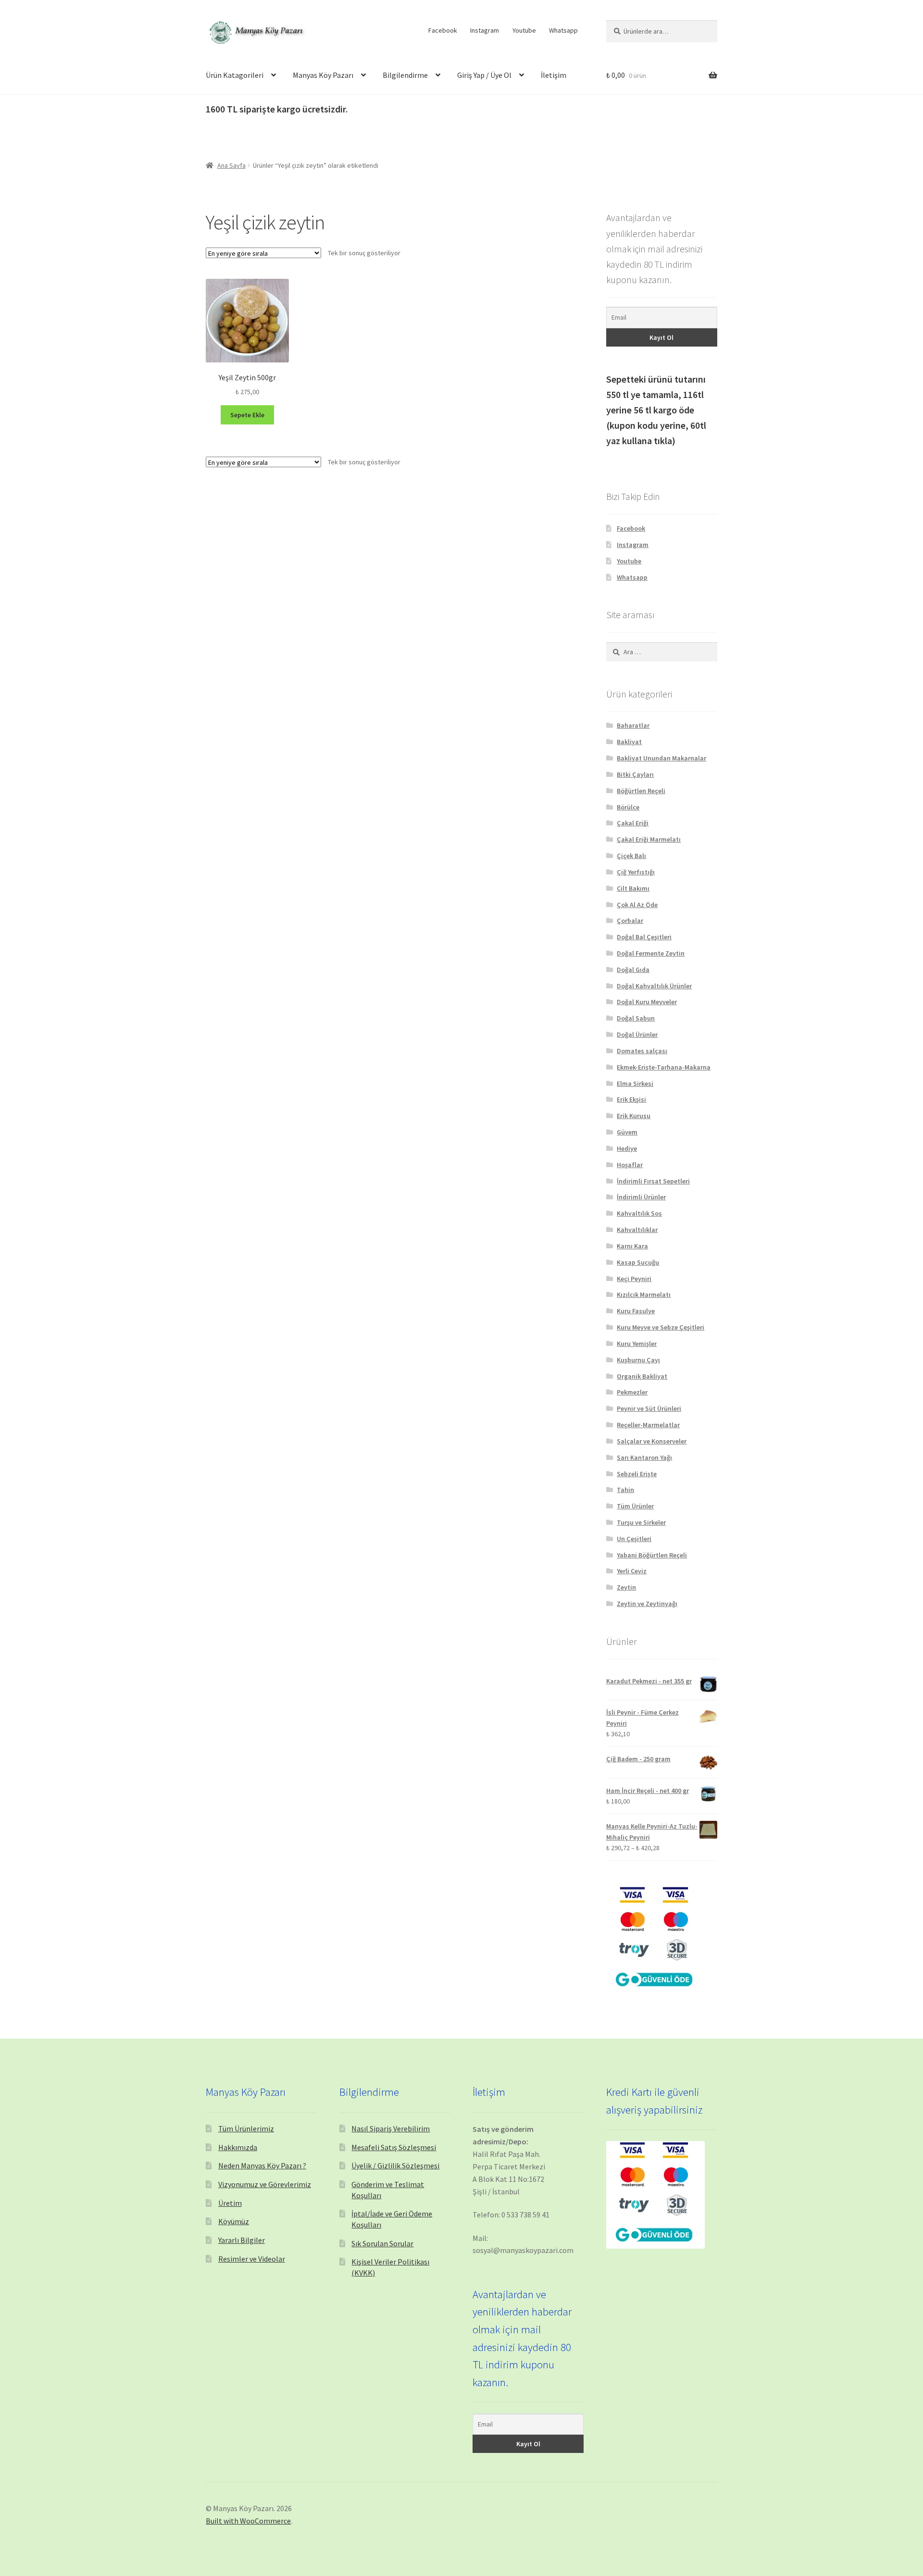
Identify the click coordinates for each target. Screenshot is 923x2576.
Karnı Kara (632, 1246)
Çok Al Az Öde (637, 905)
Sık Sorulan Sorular (382, 2243)
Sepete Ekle (247, 415)
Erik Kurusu (634, 1116)
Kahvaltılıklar (637, 1230)
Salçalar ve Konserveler (652, 1441)
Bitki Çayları (635, 774)
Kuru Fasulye (636, 1311)
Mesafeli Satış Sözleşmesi (394, 2147)
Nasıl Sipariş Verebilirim (391, 2128)
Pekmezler (632, 1392)
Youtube (524, 30)
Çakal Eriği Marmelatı (649, 839)
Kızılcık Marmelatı (644, 1294)
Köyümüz (234, 2221)
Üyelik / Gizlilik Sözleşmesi (395, 2165)
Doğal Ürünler (637, 1034)
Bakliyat (629, 742)
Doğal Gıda (633, 970)
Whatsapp (563, 30)
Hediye (627, 1148)
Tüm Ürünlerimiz (246, 2128)
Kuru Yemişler (637, 1344)
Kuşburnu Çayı (638, 1360)
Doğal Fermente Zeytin (651, 953)
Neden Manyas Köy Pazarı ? (262, 2165)
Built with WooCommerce (248, 2521)
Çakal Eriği (633, 823)
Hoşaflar (630, 1165)
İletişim (554, 75)
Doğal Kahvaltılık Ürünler (654, 986)
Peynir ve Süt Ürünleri (649, 1408)
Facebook (443, 30)
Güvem (627, 1132)
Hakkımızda (238, 2147)
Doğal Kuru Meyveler (647, 1002)
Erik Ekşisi (631, 1099)
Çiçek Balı (631, 856)
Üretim (230, 2203)
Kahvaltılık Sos (639, 1213)
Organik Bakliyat (642, 1376)
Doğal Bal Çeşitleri (644, 937)
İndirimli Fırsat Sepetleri (653, 1181)
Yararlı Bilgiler (242, 2240)
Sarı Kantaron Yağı (644, 1457)
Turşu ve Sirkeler (641, 1522)
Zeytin (626, 1587)
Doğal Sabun (636, 1018)
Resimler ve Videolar (252, 2259)
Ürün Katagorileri (235, 75)
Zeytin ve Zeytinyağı (647, 1604)
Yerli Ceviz (632, 1571)
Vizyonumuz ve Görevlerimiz (265, 2184)
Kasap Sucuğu (638, 1262)
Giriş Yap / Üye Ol (484, 75)
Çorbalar (630, 921)
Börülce (628, 807)
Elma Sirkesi (635, 1083)
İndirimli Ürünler (641, 1197)
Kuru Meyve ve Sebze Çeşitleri (661, 1327)
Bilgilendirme (405, 75)
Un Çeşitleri (634, 1539)
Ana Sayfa (231, 165)
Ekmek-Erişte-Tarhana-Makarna (664, 1067)
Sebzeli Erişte (637, 1474)
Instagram (485, 30)
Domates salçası (642, 1051)
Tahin (625, 1490)
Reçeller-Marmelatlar (648, 1425)
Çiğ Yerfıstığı (636, 872)
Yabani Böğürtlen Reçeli (652, 1555)
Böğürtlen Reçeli (641, 791)
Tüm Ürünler (635, 1506)
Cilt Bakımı (633, 888)
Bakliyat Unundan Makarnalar (661, 758)
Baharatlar (633, 725)
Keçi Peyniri (634, 1279)
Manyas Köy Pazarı (323, 75)
